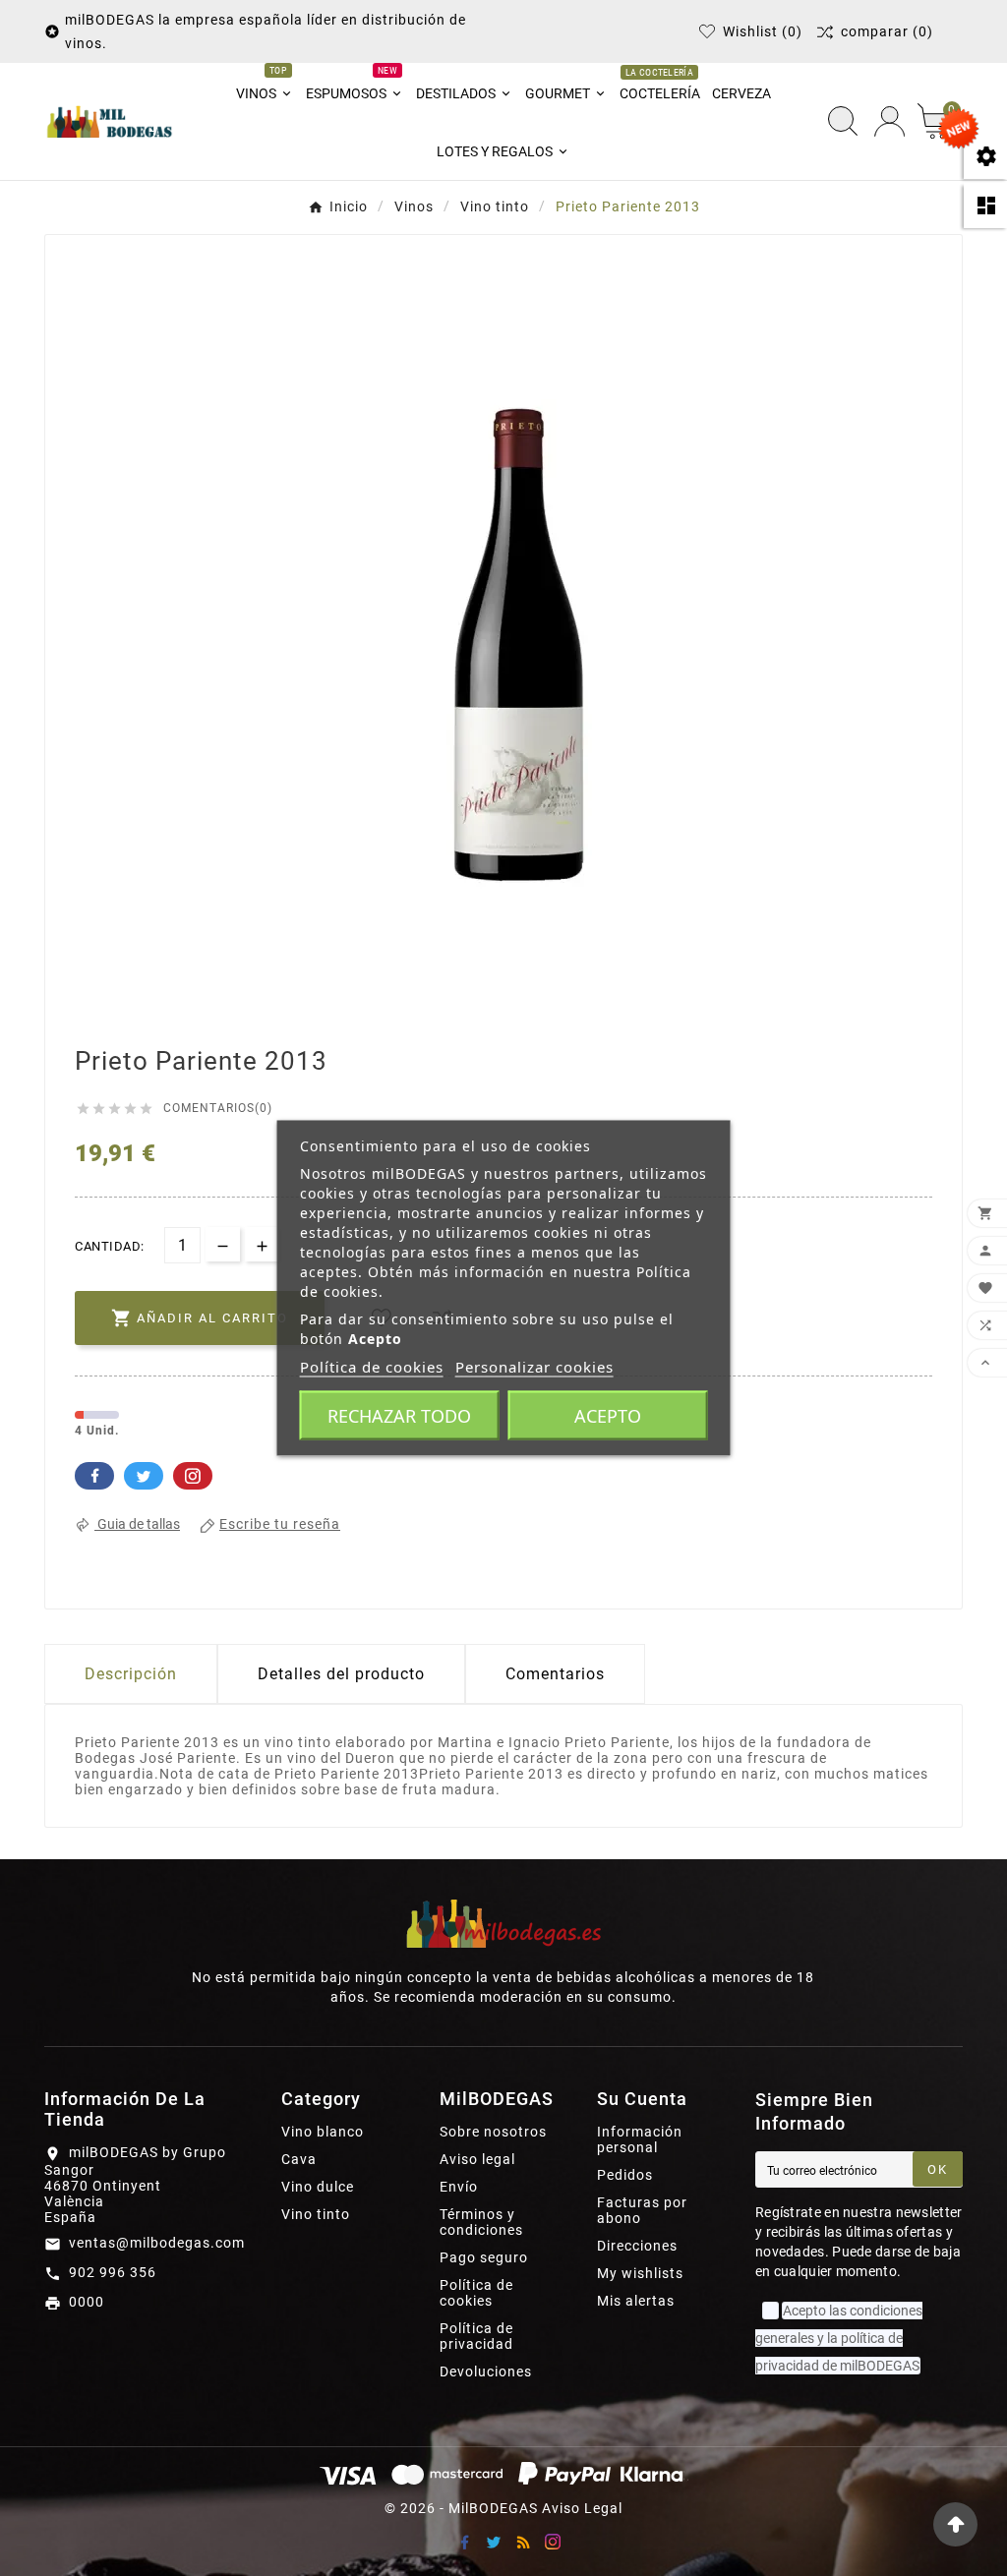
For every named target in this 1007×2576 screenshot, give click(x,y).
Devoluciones (486, 2371)
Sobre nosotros (493, 2132)
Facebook (94, 1476)
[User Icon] (889, 121)
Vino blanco (323, 2132)
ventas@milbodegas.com (157, 2243)
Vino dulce (318, 2187)
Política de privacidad (476, 2336)
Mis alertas (636, 2301)
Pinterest (193, 1476)
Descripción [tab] (131, 1674)
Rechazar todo (399, 1416)
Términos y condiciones (481, 2222)
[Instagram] (553, 2542)
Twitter (144, 1476)
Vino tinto (316, 2214)
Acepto (608, 1416)
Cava (299, 2159)
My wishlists (640, 2273)
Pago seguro (484, 2257)
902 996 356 (113, 2272)
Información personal (640, 2139)
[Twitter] (494, 2542)
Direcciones (637, 2246)
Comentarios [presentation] (555, 1674)
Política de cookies (476, 2293)
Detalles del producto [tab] (341, 1674)
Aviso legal (477, 2159)
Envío (459, 2187)
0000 (87, 2302)
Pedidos (625, 2175)
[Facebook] (464, 2542)
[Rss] (523, 2542)
